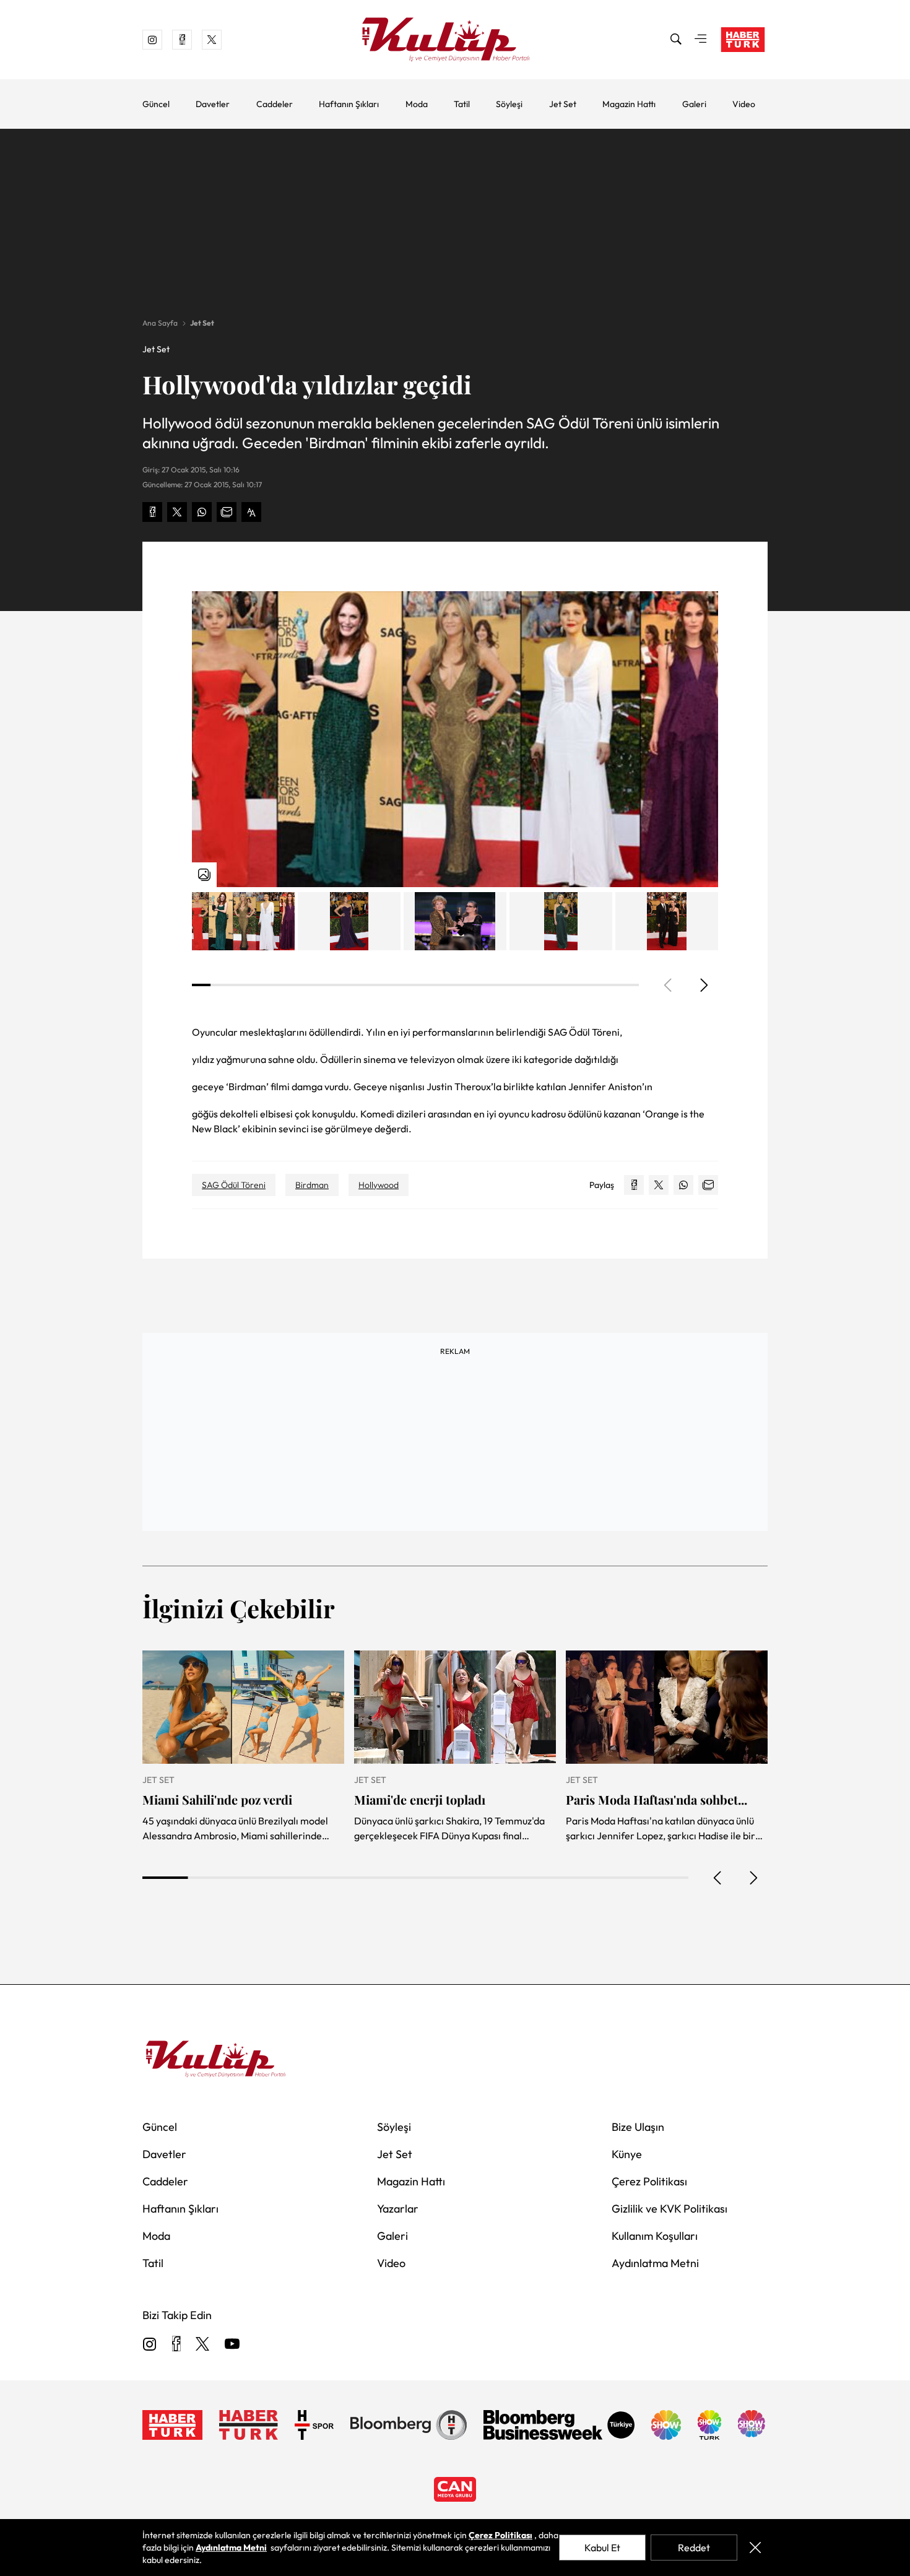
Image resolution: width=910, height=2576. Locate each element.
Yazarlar (398, 2209)
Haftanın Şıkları (349, 104)
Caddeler (275, 104)
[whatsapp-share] (202, 512)
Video (744, 104)
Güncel (156, 104)
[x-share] (177, 512)
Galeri (694, 104)
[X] (202, 2345)
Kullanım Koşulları (655, 2236)
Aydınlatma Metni (655, 2263)
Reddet (694, 2548)
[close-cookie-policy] (755, 2548)
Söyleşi (509, 104)
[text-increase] (251, 512)
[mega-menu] (701, 40)
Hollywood (379, 1185)
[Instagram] (150, 2345)
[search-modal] (676, 40)
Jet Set (563, 104)
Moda (417, 104)
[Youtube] (232, 2345)
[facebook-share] (152, 512)
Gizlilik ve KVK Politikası (669, 2209)
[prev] (718, 1878)
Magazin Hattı (629, 104)
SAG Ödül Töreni (234, 1185)
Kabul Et (602, 2548)
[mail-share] (227, 512)
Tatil (462, 104)
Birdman (312, 1185)
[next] (703, 985)
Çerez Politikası (649, 2181)
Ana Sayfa (160, 323)
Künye (627, 2154)
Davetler (213, 104)
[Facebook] (176, 2345)
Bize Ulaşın (638, 2127)
